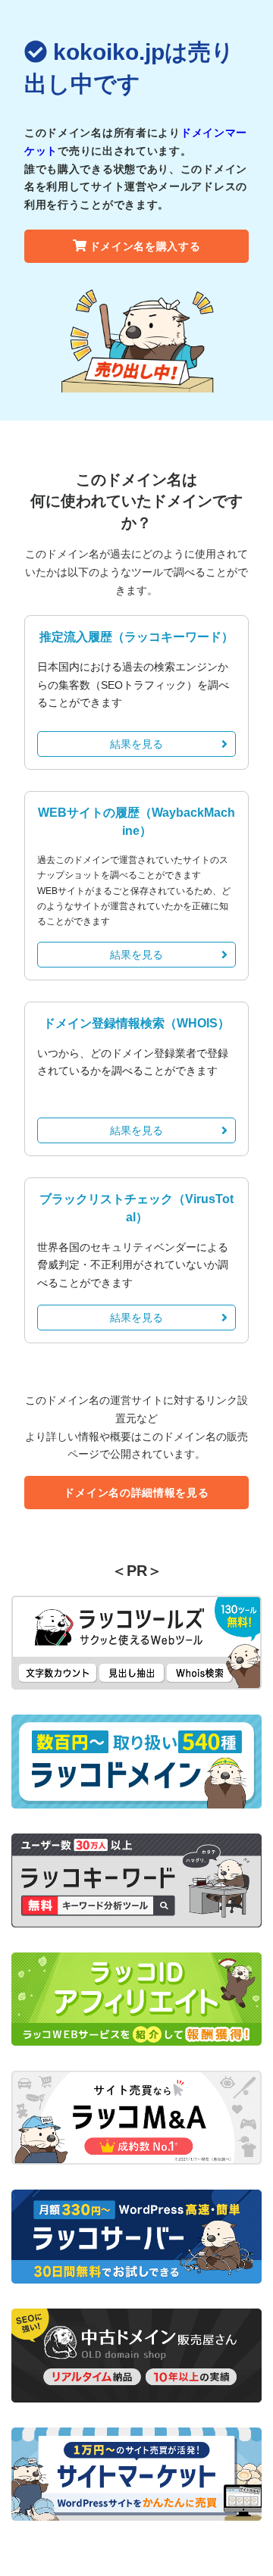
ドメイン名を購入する (145, 246)
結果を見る (136, 744)
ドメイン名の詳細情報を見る (136, 1493)
